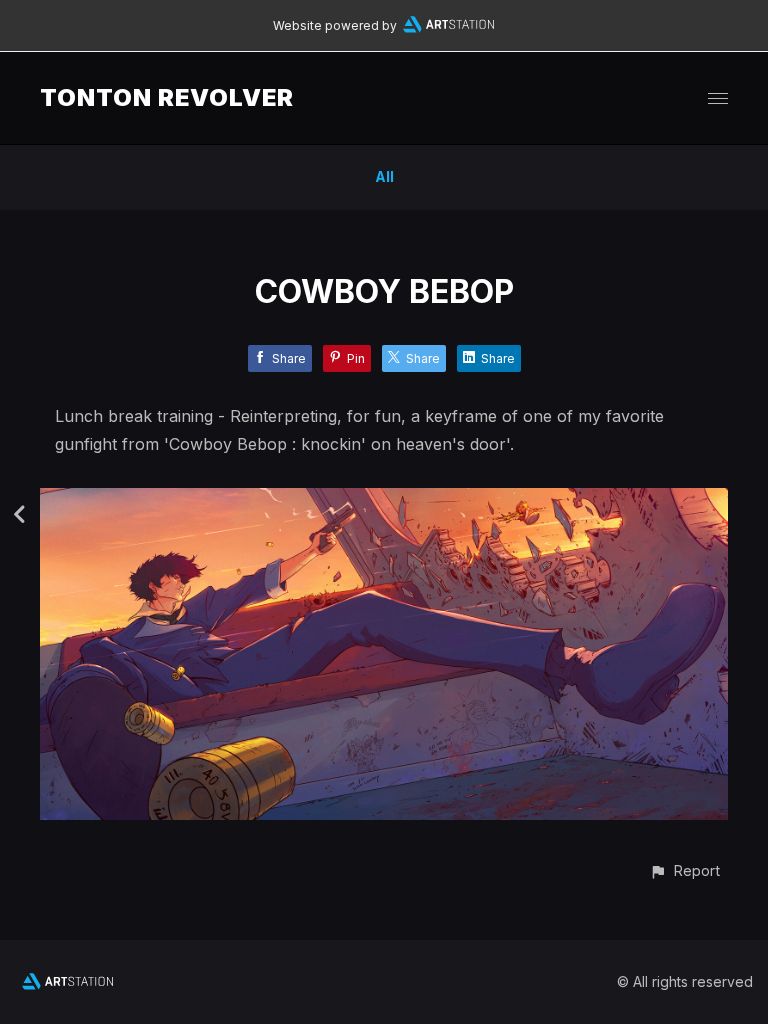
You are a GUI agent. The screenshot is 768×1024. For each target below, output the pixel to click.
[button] (684, 870)
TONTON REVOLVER (167, 97)
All (384, 176)
